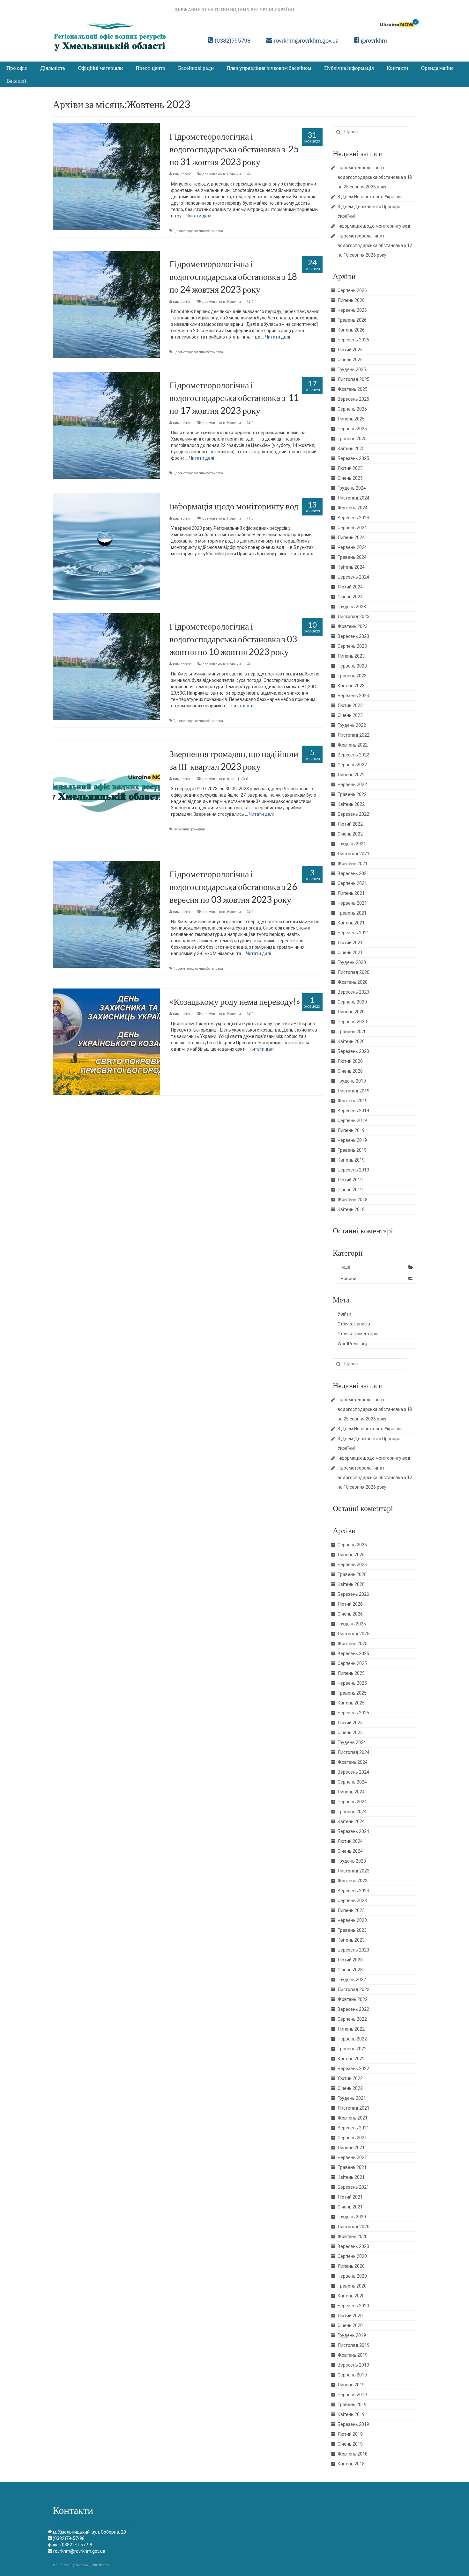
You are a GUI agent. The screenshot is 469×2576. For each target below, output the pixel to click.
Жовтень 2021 (353, 864)
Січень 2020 (350, 1071)
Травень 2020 (352, 1032)
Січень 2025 (350, 478)
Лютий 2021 (350, 943)
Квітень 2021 (351, 923)
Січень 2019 (350, 1190)
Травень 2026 (352, 320)
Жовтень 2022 (353, 745)
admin (186, 174)
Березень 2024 (353, 577)
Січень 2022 (350, 834)
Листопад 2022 (354, 735)
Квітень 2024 (351, 567)
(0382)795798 (233, 41)
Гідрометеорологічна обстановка (198, 231)
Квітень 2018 (351, 1209)
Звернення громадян (189, 829)
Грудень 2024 (352, 488)
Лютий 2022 (350, 824)
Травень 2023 (352, 676)
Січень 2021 (350, 952)
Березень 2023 (353, 696)
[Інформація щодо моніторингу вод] (106, 546)
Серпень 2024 (352, 528)
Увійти (344, 1314)
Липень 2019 (351, 1130)
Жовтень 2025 (353, 389)
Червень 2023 (352, 666)
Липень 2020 (351, 1012)
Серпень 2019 (352, 1120)
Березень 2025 (353, 458)
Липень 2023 (351, 656)
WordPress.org (352, 1344)
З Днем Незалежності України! (370, 197)
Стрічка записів (354, 1324)
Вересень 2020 (353, 992)
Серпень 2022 (352, 765)
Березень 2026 (353, 340)
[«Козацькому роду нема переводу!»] (106, 1041)
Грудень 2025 (352, 369)
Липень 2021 (351, 893)
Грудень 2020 (352, 962)
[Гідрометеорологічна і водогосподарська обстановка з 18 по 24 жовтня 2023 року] (106, 304)
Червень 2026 (352, 310)
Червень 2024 (352, 547)
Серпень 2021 (352, 883)
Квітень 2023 (351, 686)
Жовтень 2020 (353, 982)
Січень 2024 (350, 597)
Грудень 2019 (352, 1081)
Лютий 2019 (350, 1180)
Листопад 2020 (354, 972)
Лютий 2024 (350, 587)
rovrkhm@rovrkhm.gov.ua (306, 41)
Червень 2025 (352, 429)
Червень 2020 (352, 1022)
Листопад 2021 (354, 854)
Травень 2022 (352, 794)
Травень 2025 (352, 439)
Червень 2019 (352, 1140)
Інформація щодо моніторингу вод (374, 226)
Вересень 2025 (353, 399)
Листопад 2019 (354, 1091)
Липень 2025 (351, 419)
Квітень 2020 (351, 1041)
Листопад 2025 (354, 379)
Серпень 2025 (352, 409)
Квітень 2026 (351, 330)
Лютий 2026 (350, 350)
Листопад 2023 (354, 617)
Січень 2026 (350, 360)
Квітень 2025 (351, 449)
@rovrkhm (374, 41)
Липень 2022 (351, 775)
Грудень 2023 (352, 607)
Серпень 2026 (352, 290)
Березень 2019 (353, 1170)
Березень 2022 (353, 814)
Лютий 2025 (350, 468)
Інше (231, 779)
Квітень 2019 (351, 1160)
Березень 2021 (353, 933)
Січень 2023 (350, 715)
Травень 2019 (352, 1150)
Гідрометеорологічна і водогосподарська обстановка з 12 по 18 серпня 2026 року (375, 245)
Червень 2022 (352, 784)
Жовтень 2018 (353, 1200)
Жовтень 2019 (353, 1101)
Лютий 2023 (350, 705)
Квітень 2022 (351, 804)
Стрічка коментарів (358, 1334)
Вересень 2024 (353, 518)
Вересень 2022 (353, 755)
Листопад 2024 (354, 498)
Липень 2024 (351, 537)
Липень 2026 (351, 300)
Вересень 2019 (353, 1111)
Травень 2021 (352, 913)
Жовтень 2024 (353, 508)
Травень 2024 (352, 557)
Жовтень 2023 (353, 626)
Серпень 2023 (352, 646)
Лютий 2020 (350, 1061)
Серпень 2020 (352, 1002)
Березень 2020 (353, 1051)
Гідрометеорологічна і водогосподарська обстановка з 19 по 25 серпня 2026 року (375, 177)
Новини (234, 174)
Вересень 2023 (353, 636)
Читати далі (199, 216)
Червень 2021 (352, 903)
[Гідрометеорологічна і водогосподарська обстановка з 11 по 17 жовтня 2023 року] (106, 425)
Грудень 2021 (352, 844)
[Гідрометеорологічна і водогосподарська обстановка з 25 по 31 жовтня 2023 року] (106, 176)
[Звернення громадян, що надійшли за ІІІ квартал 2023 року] (106, 794)
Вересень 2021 (353, 873)
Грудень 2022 (352, 725)
